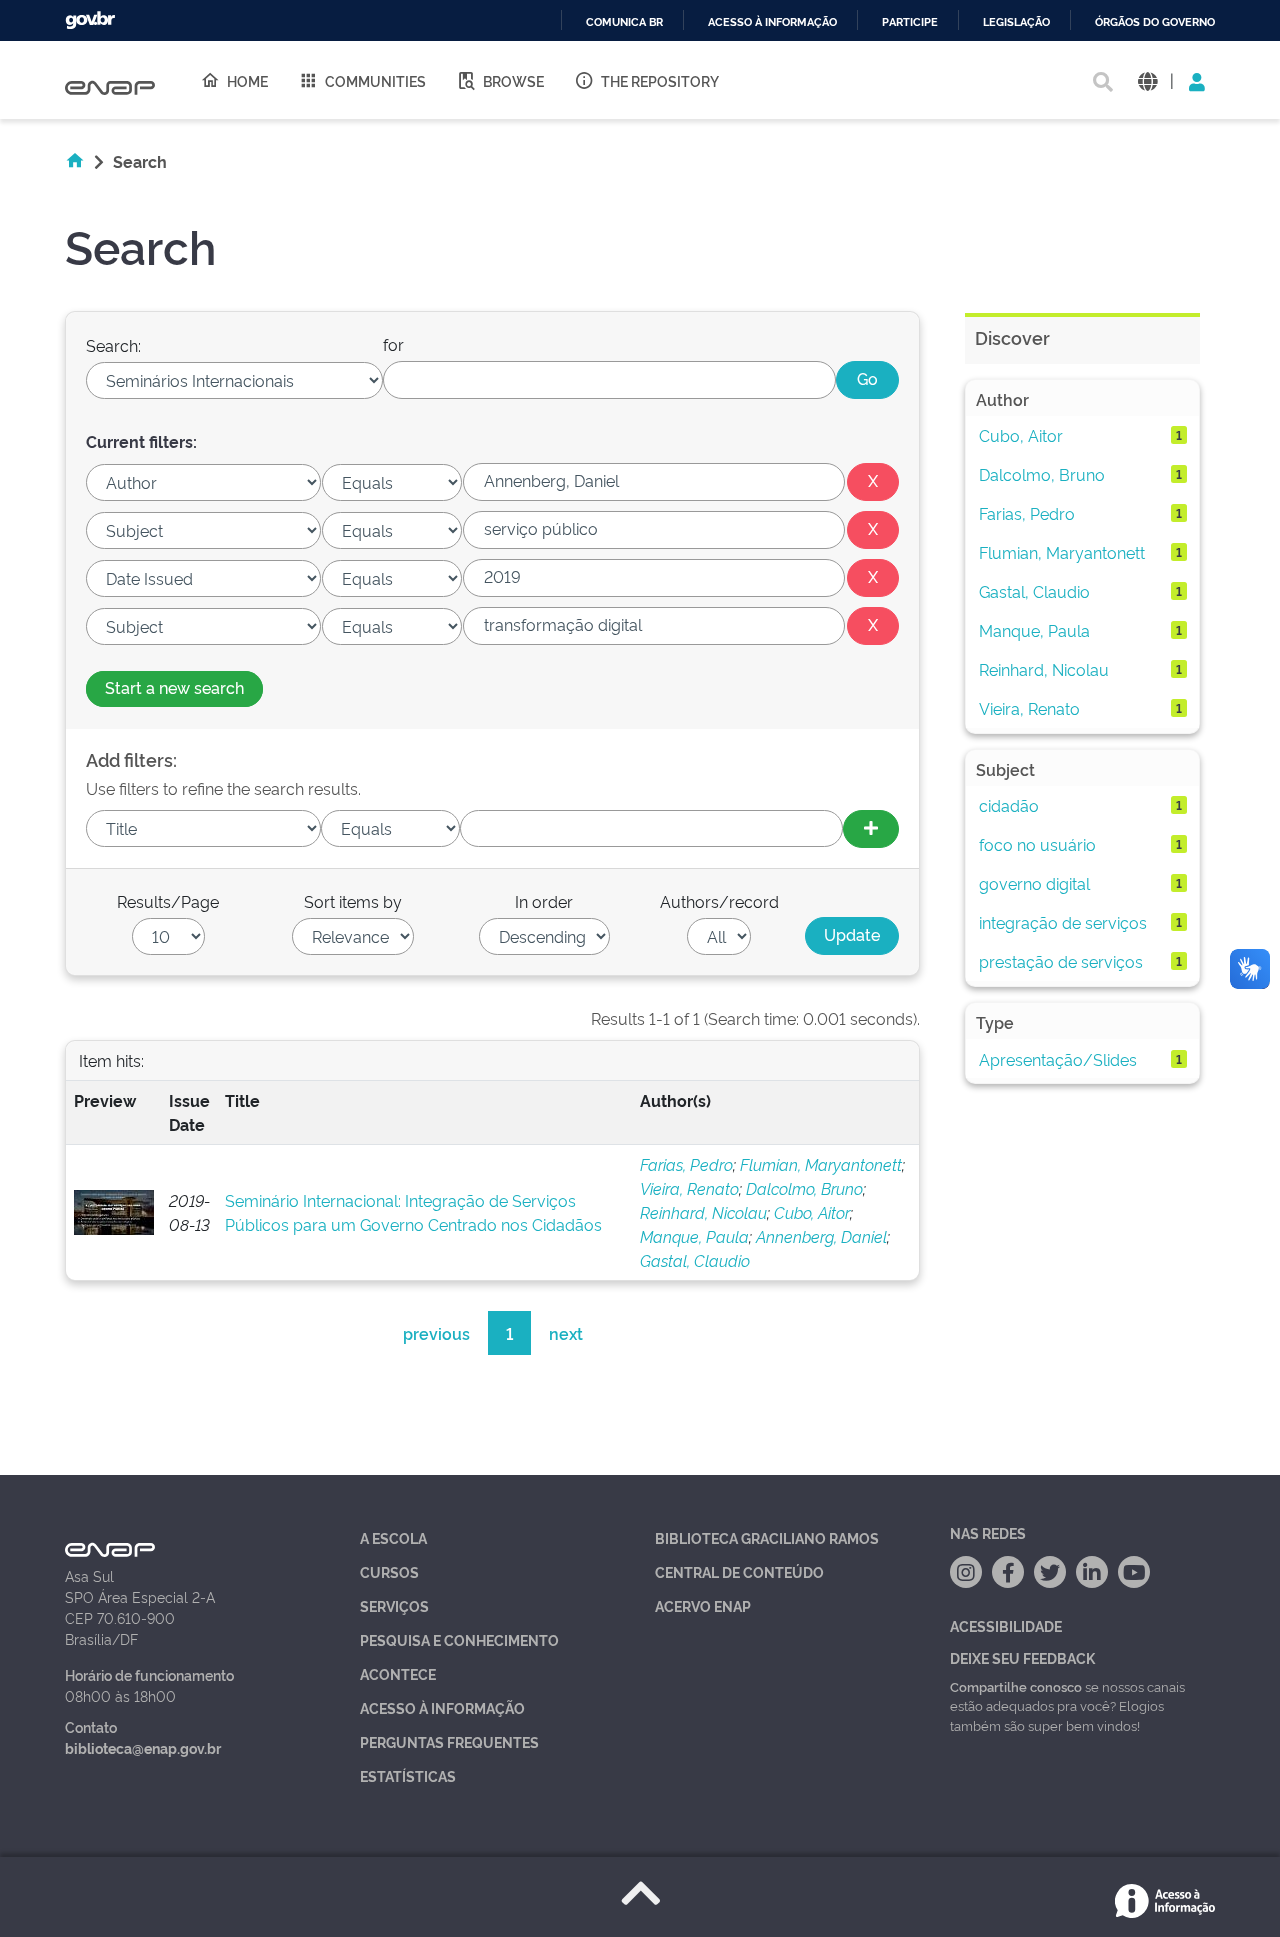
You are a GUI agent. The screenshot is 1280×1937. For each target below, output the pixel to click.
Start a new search (174, 687)
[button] (1147, 80)
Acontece (398, 1673)
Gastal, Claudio (695, 1260)
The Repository (660, 80)
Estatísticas (408, 1775)
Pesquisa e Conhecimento (459, 1639)
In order (544, 901)
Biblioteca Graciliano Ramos (767, 1537)
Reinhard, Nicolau (703, 1212)
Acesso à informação (772, 22)
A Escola (393, 1537)
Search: (113, 345)
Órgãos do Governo (1155, 22)
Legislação (1016, 22)
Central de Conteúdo (739, 1571)
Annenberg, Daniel (821, 1236)
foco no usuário (1037, 844)
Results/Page (168, 901)
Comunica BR (624, 22)
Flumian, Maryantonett (821, 1164)
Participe (910, 22)
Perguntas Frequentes (449, 1741)
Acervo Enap (703, 1605)
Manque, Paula (694, 1236)
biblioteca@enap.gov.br (143, 1747)
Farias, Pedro (686, 1164)
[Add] (871, 829)
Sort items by (353, 901)
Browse (513, 80)
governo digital (1034, 883)
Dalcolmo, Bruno (804, 1188)
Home (247, 80)
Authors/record (719, 901)
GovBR (90, 20)
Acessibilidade (1006, 1625)
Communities (375, 80)
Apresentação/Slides (1058, 1059)
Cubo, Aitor (812, 1212)
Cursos (389, 1571)
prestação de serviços (1061, 961)
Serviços (394, 1605)
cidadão (1009, 805)
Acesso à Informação (442, 1707)
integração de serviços (1063, 922)
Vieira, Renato (689, 1188)
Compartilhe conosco (1016, 1686)
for (393, 344)
